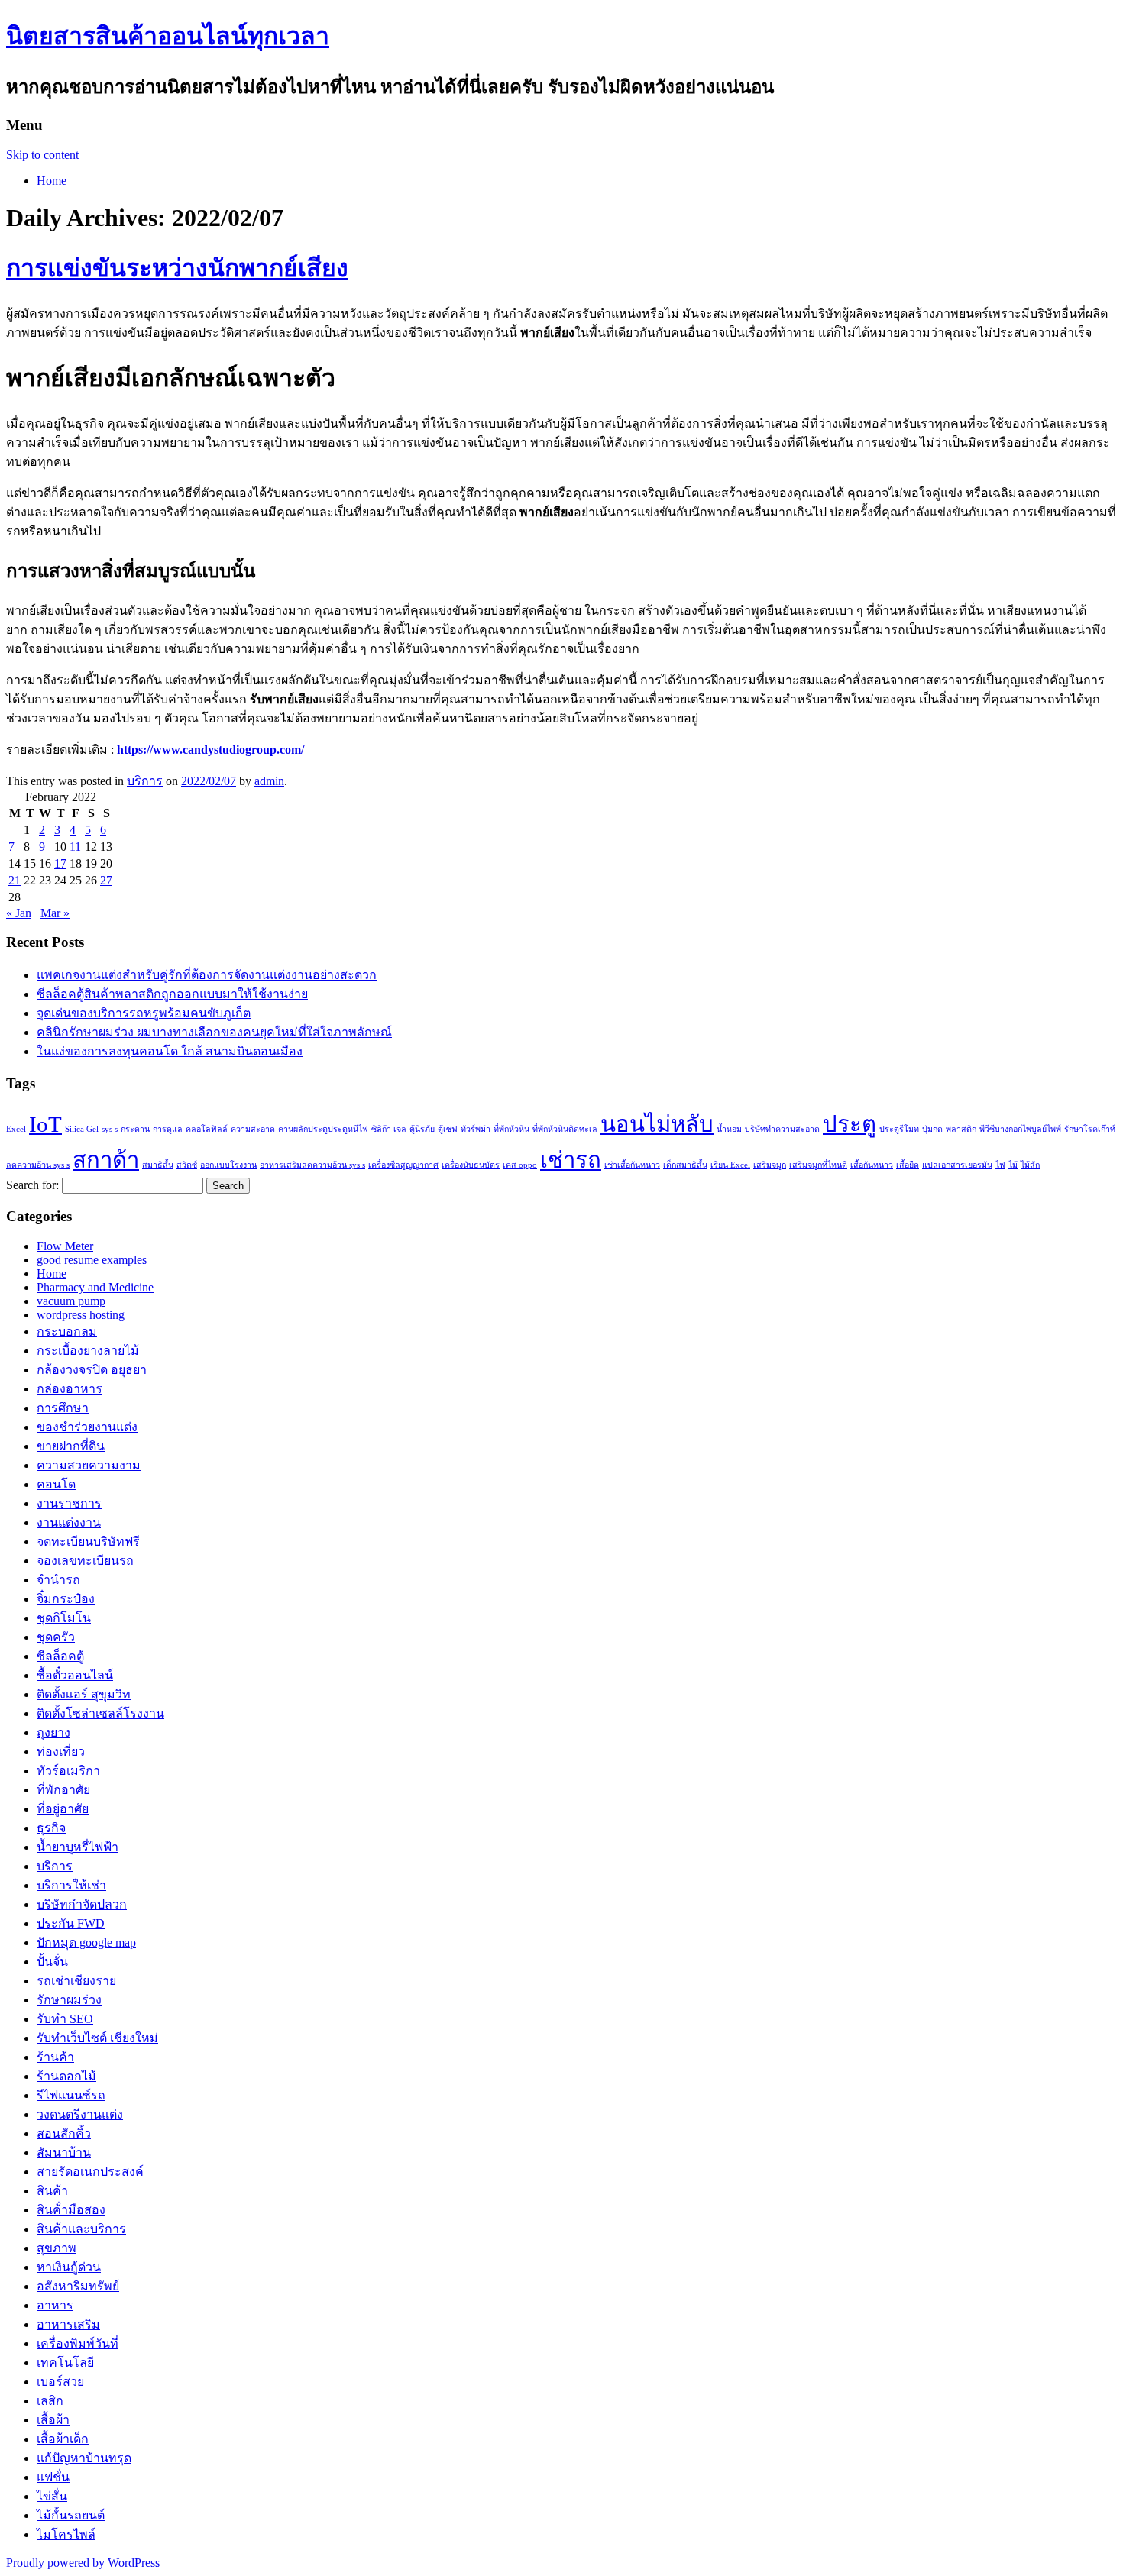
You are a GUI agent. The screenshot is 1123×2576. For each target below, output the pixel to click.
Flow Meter (65, 1246)
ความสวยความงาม (89, 1465)
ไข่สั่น (52, 2496)
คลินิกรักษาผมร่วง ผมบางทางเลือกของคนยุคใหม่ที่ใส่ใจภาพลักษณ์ (214, 1032)
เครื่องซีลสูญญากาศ (403, 1165)
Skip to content (42, 155)
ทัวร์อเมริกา (68, 1771)
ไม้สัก (1030, 1165)
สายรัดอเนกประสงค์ (90, 2172)
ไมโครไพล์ (66, 2534)
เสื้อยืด (908, 1165)
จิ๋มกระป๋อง (66, 1599)
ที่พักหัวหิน (511, 1129)
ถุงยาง (53, 1732)
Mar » (55, 913)
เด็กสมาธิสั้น (685, 1165)
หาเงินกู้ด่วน (69, 2267)
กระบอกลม (67, 1332)
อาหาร (55, 2305)
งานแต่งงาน (69, 1522)
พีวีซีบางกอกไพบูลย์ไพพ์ (1020, 1129)
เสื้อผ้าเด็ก (63, 2439)
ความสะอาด (253, 1129)
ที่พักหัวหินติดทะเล (565, 1129)
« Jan (19, 913)
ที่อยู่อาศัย (63, 1809)
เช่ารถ (571, 1160)
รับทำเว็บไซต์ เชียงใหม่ (97, 2038)
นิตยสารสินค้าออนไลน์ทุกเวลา (168, 36)
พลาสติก (961, 1129)
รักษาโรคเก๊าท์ (1090, 1129)
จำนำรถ (58, 1580)
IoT (45, 1124)
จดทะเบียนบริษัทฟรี (88, 1542)
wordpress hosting (81, 1315)
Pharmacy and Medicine (95, 1287)
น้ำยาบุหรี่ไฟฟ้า (78, 1847)
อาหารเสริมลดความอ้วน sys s (312, 1165)
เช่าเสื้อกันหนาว (632, 1165)
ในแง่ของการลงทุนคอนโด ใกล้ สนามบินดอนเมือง (170, 1051)
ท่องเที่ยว (61, 1752)
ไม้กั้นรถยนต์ (71, 2515)
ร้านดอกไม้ (66, 2076)
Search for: (32, 1185)
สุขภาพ (57, 2248)
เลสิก (50, 2401)
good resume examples (92, 1260)
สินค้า (52, 2191)
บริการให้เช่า (71, 1885)
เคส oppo (520, 1165)
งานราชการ (69, 1503)
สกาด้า (106, 1160)
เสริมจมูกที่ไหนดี (818, 1165)
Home (52, 181)
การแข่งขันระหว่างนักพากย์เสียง (177, 268)
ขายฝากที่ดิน (71, 1446)
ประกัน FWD (71, 1923)
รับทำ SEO (65, 2019)
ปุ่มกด (932, 1129)
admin (269, 781)
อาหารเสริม (68, 2324)
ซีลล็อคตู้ (60, 1656)
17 (60, 863)
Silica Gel (82, 1129)
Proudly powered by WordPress (83, 2563)
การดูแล (168, 1129)
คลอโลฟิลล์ (207, 1129)
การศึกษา (63, 1408)
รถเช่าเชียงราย (76, 1981)
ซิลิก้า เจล (389, 1129)
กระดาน (135, 1129)
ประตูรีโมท (899, 1129)
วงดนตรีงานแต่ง (80, 2114)
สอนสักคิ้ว (64, 2133)
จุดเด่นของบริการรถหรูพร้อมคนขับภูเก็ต (144, 1013)
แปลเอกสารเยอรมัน (957, 1165)
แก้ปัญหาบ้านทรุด (84, 2458)
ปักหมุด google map (86, 1943)
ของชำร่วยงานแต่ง (87, 1427)
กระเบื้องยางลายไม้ (88, 1351)
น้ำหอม (729, 1129)
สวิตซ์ (187, 1165)
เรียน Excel (730, 1165)
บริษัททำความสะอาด (782, 1129)
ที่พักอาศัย (63, 1790)
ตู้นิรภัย (422, 1129)
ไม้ (1013, 1165)
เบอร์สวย (60, 2382)
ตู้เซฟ (448, 1129)
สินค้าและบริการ (81, 2229)
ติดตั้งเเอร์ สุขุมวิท (84, 1694)
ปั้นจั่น (52, 1962)
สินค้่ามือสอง (71, 2210)
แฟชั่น (53, 2477)
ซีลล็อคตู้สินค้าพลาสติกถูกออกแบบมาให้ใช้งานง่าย (172, 994)
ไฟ (1000, 1165)
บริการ (145, 781)
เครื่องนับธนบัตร (471, 1165)
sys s (110, 1129)
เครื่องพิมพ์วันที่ (78, 2343)
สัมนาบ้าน (64, 2153)
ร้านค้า (55, 2057)
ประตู (850, 1124)
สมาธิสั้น (158, 1165)
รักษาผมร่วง (69, 2000)
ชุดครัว (56, 1637)
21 (15, 880)
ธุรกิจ (51, 1828)
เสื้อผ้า (53, 2420)
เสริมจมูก (770, 1165)
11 (75, 847)
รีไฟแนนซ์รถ (71, 2095)
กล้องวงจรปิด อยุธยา (92, 1370)
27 (106, 880)
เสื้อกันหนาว (872, 1165)
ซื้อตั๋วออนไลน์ (75, 1675)
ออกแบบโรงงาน (228, 1165)
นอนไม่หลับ (657, 1124)
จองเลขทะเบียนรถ (85, 1561)
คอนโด (56, 1484)
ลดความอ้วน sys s (38, 1165)
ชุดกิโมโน (64, 1618)
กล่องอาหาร (70, 1389)
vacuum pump (71, 1301)
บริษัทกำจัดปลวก (82, 1904)
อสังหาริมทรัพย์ (78, 2286)
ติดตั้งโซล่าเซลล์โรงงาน (100, 1713)
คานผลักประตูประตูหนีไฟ (323, 1129)
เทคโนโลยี (65, 2363)
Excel (16, 1129)
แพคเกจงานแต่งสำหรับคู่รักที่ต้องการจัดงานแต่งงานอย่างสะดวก (207, 975)
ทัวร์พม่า (476, 1129)
